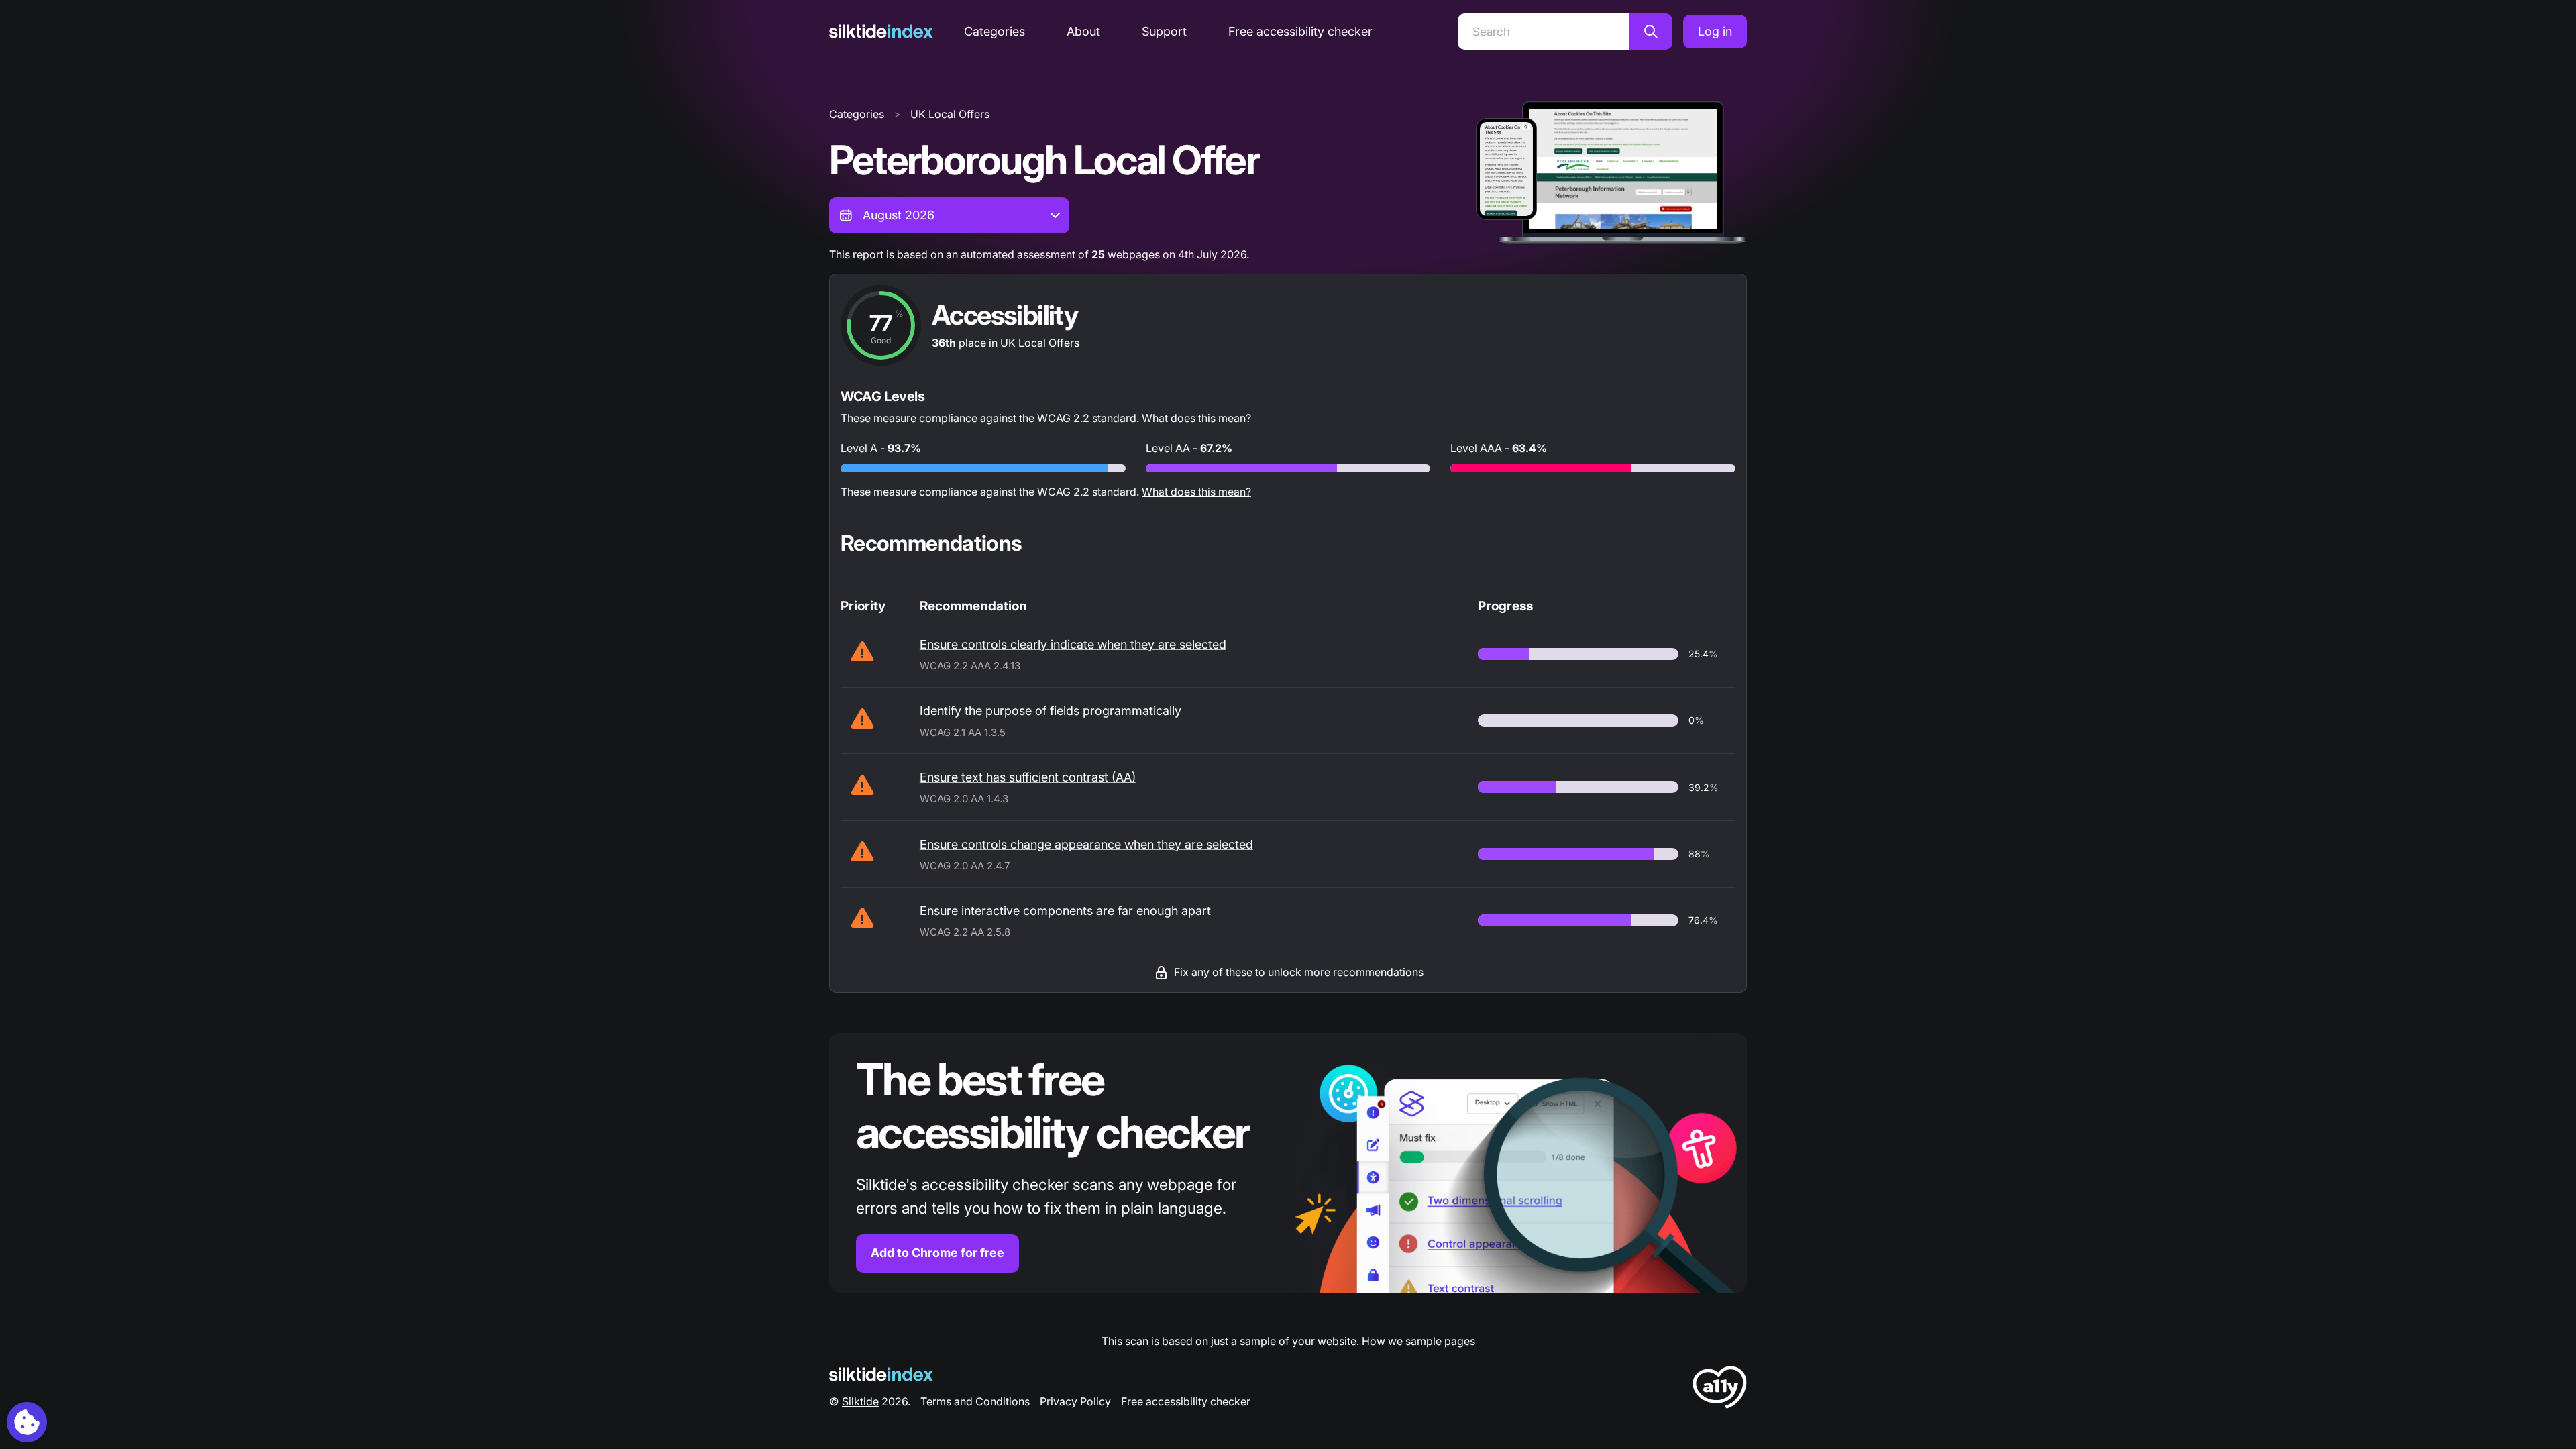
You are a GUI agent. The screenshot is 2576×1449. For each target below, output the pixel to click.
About (1083, 31)
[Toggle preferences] (27, 1422)
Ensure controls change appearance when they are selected (1086, 844)
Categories (995, 31)
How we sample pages (1418, 1341)
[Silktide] (881, 31)
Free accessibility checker (1300, 31)
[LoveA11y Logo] (1720, 1390)
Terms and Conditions (975, 1401)
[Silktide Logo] (881, 1374)
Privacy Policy (1075, 1401)
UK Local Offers (950, 114)
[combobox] (949, 215)
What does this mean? (1196, 418)
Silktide (860, 1401)
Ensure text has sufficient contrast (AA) (1028, 777)
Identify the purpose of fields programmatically (1051, 711)
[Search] (1651, 32)
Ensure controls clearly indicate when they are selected (1073, 644)
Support (1164, 31)
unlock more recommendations (1346, 972)
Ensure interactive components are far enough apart (1065, 911)
